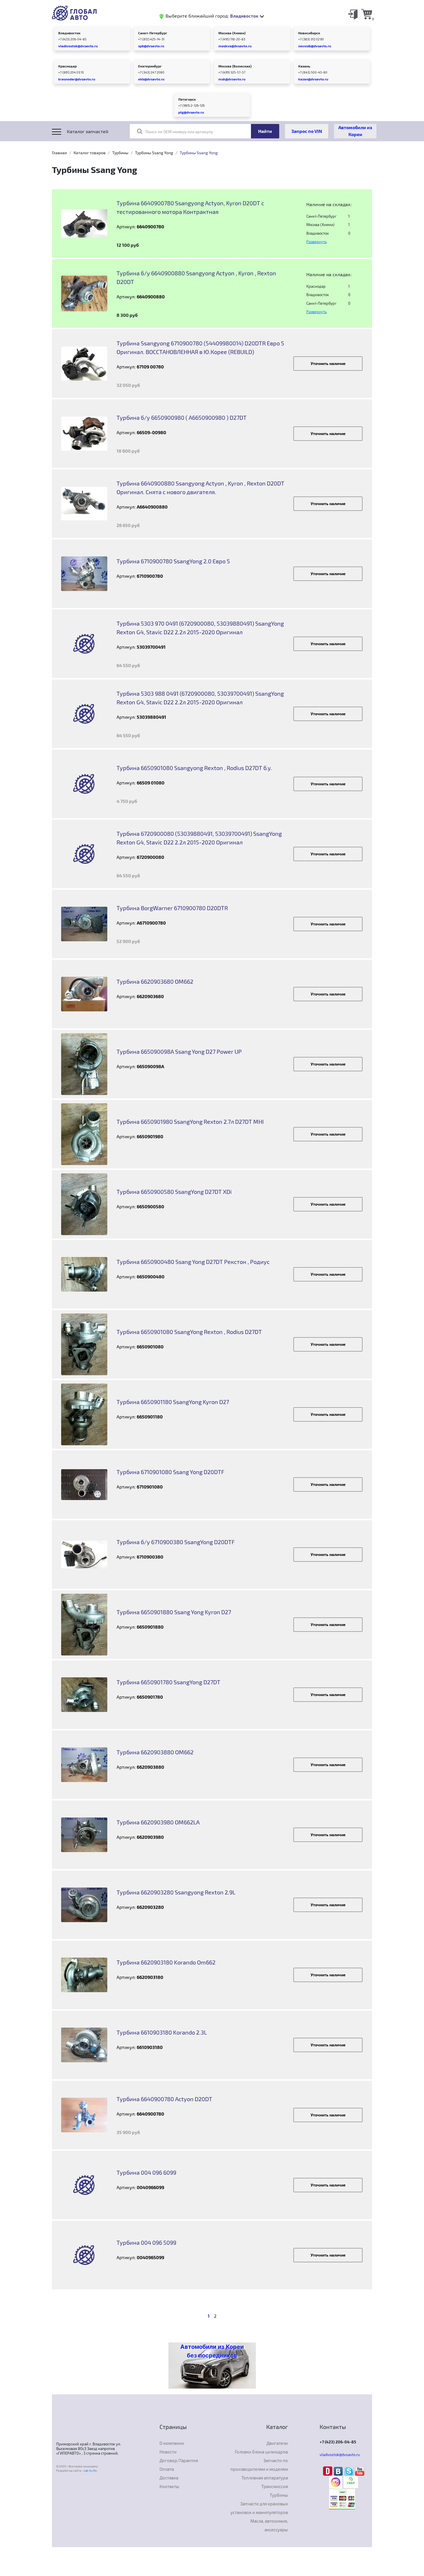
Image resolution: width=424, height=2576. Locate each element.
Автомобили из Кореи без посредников (212, 2351)
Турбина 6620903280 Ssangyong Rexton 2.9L (176, 1892)
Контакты (169, 2486)
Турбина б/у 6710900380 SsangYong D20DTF (176, 1542)
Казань (304, 66)
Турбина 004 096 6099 (146, 2172)
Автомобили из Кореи (355, 131)
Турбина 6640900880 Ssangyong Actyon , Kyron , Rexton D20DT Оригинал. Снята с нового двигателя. (200, 488)
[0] (367, 14)
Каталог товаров (90, 153)
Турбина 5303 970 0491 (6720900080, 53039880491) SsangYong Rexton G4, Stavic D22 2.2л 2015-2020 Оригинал (200, 628)
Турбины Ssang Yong (154, 153)
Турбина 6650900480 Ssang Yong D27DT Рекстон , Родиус (193, 1262)
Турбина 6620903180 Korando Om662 (166, 1962)
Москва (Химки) (232, 33)
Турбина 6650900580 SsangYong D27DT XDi (174, 1192)
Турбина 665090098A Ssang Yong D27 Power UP (179, 1051)
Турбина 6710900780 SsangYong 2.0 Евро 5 (173, 561)
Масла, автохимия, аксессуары (269, 2525)
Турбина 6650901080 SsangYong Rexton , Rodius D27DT (189, 1332)
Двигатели (277, 2443)
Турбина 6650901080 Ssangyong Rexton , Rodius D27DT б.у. (194, 768)
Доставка (169, 2478)
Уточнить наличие (328, 363)
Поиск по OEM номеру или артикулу (179, 132)
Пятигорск (187, 99)
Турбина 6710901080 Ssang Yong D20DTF (170, 1472)
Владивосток (69, 33)
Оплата (167, 2469)
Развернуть (317, 242)
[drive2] (328, 2470)
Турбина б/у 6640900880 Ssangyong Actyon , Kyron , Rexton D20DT (196, 277)
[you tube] (360, 2470)
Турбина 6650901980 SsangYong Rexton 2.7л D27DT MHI (190, 1122)
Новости (168, 2452)
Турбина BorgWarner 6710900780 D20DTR (172, 908)
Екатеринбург (150, 66)
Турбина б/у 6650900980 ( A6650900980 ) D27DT (182, 417)
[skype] (350, 2470)
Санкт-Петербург (153, 33)
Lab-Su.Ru (90, 2470)
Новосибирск (309, 33)
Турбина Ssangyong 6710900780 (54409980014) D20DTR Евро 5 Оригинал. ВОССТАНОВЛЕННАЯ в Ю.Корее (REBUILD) (200, 347)
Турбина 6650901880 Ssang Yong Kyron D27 (174, 1612)
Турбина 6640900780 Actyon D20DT (164, 2099)
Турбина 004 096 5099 (146, 2242)
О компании (172, 2443)
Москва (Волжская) (235, 66)
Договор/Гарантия (179, 2460)
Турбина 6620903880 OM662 (155, 1752)
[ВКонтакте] (339, 2470)
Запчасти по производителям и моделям (259, 2465)
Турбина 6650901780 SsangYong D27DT (168, 1682)
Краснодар (67, 66)
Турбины (120, 153)
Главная (59, 153)
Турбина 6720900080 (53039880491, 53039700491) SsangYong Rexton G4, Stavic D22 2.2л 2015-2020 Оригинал (199, 838)
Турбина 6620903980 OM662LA (158, 1822)
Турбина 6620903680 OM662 (155, 981)
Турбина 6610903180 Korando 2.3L (162, 2032)
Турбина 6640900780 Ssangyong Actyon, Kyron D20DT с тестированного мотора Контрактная (190, 207)
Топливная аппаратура (265, 2478)
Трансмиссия (275, 2486)
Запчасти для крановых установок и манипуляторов (259, 2508)
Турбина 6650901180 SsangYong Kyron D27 (173, 1402)
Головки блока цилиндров (261, 2452)
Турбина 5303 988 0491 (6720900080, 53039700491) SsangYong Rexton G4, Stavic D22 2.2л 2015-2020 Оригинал (200, 698)
